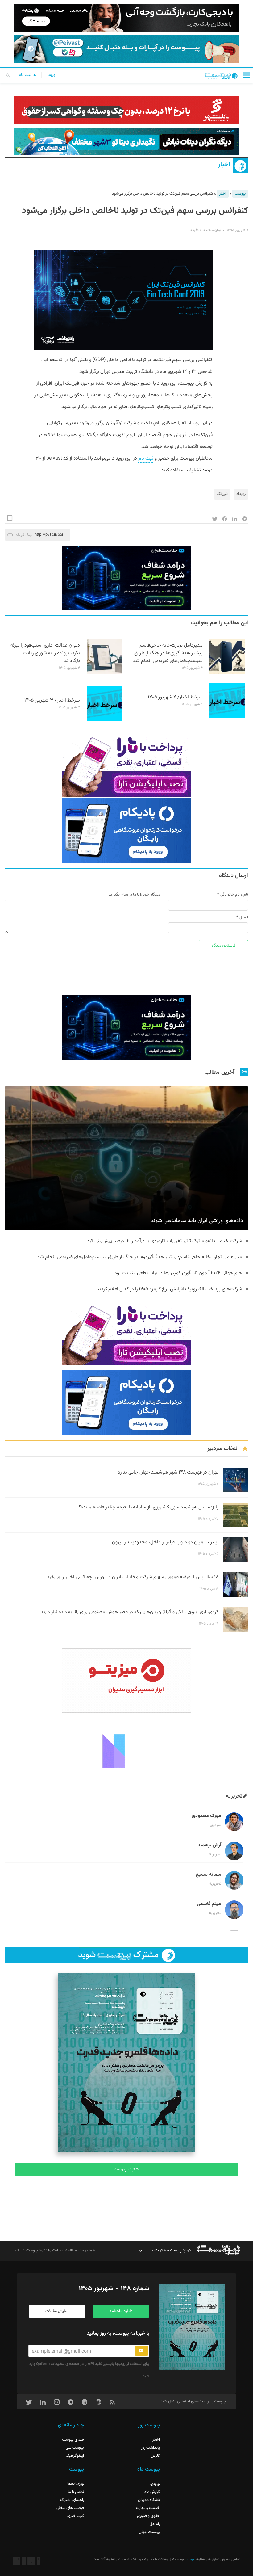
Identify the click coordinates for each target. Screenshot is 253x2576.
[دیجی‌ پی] (126, 18)
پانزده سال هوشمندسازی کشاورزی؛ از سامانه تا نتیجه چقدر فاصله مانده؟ (149, 1507)
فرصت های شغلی (70, 2508)
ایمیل (244, 917)
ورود (52, 75)
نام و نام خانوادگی (234, 895)
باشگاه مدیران (149, 2500)
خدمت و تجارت (148, 2508)
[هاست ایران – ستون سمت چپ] (126, 578)
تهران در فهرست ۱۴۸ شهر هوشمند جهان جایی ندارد (168, 1472)
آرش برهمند (209, 1845)
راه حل (155, 2524)
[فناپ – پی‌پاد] (126, 831)
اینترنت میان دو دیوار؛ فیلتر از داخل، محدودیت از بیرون (165, 1542)
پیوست (240, 194)
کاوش (155, 2456)
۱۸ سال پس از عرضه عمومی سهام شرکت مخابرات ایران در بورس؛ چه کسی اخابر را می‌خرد (133, 1577)
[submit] (141, 2351)
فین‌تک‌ (222, 494)
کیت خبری (76, 2516)
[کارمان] (126, 1750)
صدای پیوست (73, 2440)
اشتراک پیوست (127, 2169)
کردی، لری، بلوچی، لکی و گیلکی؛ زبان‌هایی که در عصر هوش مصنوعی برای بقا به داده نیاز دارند (130, 1612)
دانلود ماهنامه (121, 2311)
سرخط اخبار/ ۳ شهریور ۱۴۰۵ (52, 700)
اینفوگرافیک (75, 2456)
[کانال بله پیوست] (126, 49)
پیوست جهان (149, 2532)
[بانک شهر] (126, 110)
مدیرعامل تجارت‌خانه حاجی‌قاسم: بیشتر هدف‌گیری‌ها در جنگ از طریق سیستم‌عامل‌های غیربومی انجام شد (168, 653)
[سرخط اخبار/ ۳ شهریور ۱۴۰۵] (104, 720)
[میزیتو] (126, 1680)
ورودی (155, 2484)
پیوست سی (75, 2448)
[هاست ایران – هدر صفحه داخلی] (126, 141)
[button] (247, 75)
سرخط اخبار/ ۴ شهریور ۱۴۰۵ (175, 697)
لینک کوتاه (24, 535)
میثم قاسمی (209, 1904)
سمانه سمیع (208, 1875)
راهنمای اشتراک (72, 2500)
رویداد (241, 494)
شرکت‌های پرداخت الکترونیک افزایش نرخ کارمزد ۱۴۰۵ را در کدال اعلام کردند (169, 1289)
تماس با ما (76, 2492)
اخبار (224, 165)
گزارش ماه (152, 2492)
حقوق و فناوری (148, 2516)
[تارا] (126, 764)
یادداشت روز (150, 2448)
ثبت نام (26, 75)
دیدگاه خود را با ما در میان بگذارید (134, 895)
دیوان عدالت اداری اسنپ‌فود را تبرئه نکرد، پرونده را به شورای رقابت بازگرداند (45, 653)
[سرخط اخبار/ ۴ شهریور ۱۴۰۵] (227, 717)
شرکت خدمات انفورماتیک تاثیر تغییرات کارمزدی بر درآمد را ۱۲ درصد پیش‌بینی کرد (165, 1241)
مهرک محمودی (206, 1816)
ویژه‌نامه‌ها (76, 2484)
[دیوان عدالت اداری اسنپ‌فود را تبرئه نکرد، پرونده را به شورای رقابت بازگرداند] (104, 673)
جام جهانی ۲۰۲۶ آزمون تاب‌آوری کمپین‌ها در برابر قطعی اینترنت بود (178, 1273)
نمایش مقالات (57, 2311)
